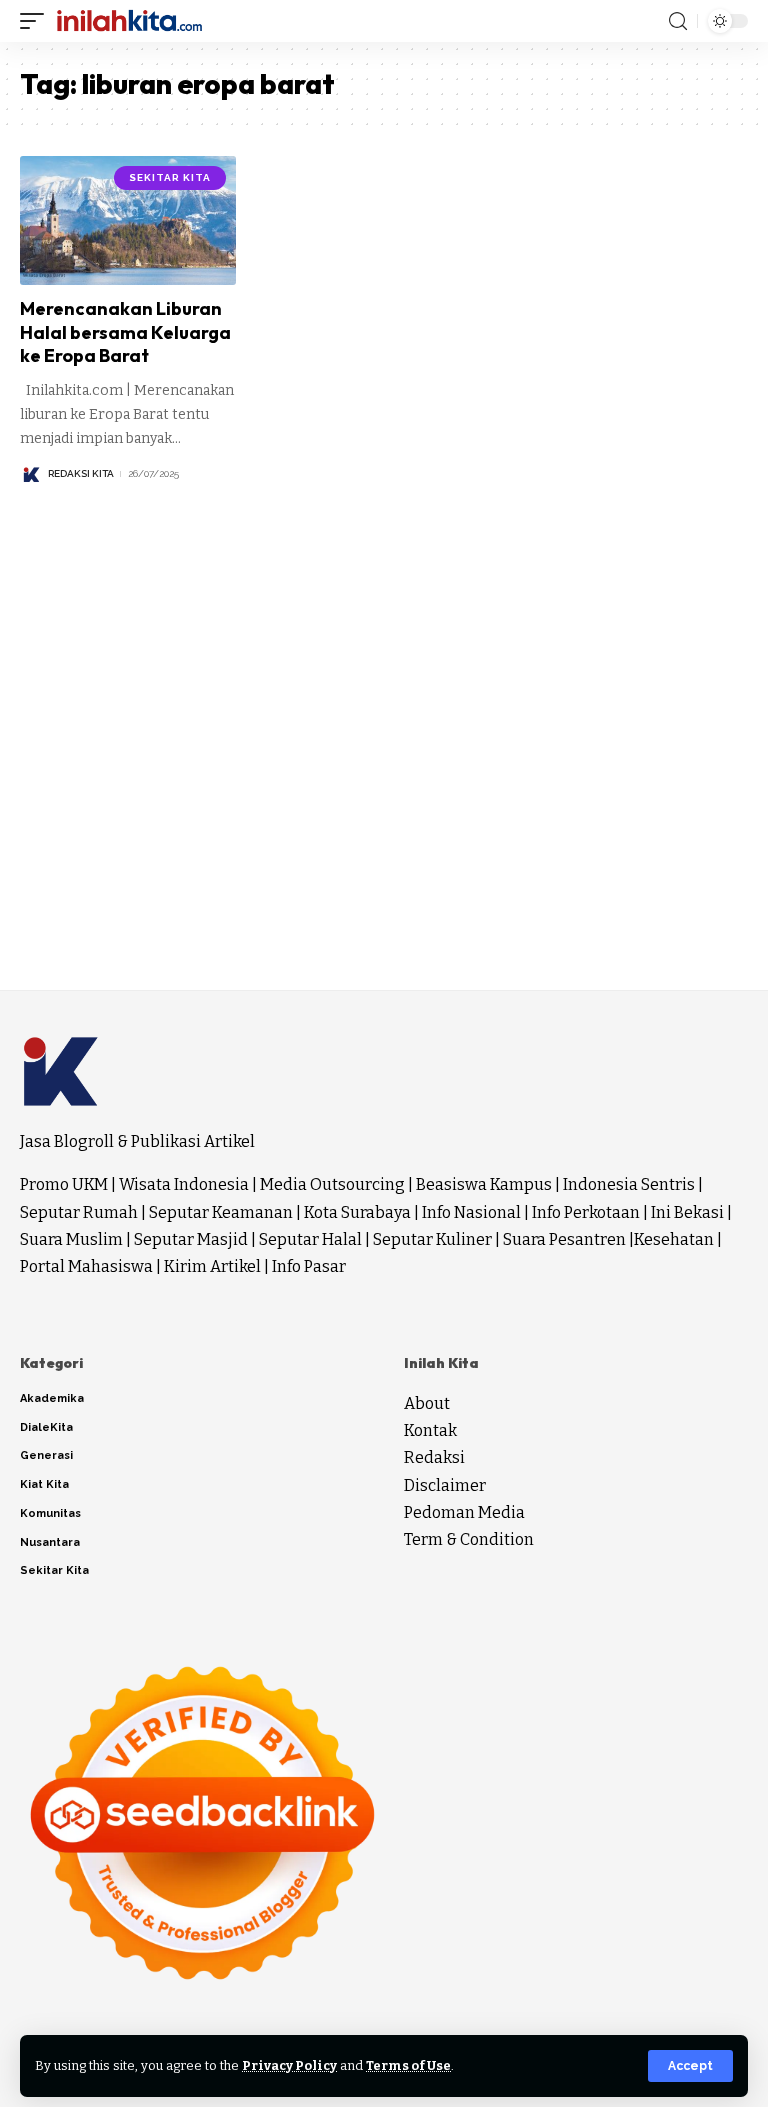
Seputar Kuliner (432, 1239)
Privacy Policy (289, 2065)
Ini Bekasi (687, 1212)
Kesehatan (674, 1239)
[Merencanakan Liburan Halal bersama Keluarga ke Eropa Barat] (128, 221)
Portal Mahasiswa (86, 1266)
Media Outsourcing (332, 1184)
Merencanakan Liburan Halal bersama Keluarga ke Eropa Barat (125, 332)
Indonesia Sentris (629, 1184)
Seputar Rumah (79, 1212)
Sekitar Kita (170, 177)
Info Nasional (471, 1212)
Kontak (430, 1430)
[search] (678, 21)
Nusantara (50, 1542)
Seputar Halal (310, 1239)
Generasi (46, 1455)
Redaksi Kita (81, 473)
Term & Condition (469, 1539)
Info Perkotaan (586, 1212)
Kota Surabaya (357, 1212)
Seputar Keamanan (221, 1212)
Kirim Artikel (212, 1266)
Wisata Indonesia (184, 1184)
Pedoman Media (464, 1512)
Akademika (52, 1398)
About (427, 1403)
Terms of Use (408, 2065)
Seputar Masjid (191, 1239)
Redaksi (434, 1457)
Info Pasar (309, 1266)
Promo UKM (64, 1184)
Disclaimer (445, 1485)
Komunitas (50, 1513)
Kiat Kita (44, 1484)
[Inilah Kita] (129, 21)
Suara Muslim (71, 1239)
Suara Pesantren (564, 1239)
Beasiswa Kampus (484, 1184)
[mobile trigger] (37, 21)
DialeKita (46, 1427)
